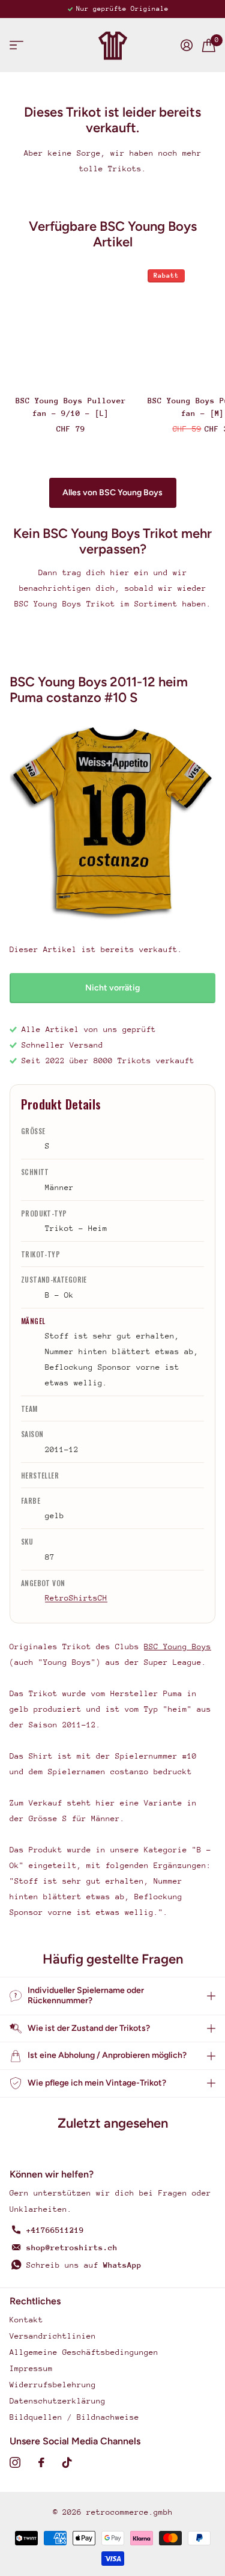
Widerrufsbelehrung (53, 2385)
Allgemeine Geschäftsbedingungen (84, 2352)
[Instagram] (15, 2462)
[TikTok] (67, 2462)
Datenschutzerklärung (58, 2401)
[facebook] (41, 2462)
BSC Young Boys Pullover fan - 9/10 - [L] (71, 407)
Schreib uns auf (84, 2265)
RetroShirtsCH (76, 1598)
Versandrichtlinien (53, 2336)
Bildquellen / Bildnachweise (74, 2417)
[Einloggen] (187, 45)
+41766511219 (55, 2230)
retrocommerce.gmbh (130, 2512)
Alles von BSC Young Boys (112, 493)
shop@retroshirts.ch (72, 2248)
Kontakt (26, 2320)
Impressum (31, 2368)
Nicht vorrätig (112, 988)
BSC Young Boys (178, 1647)
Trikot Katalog (16, 45)
